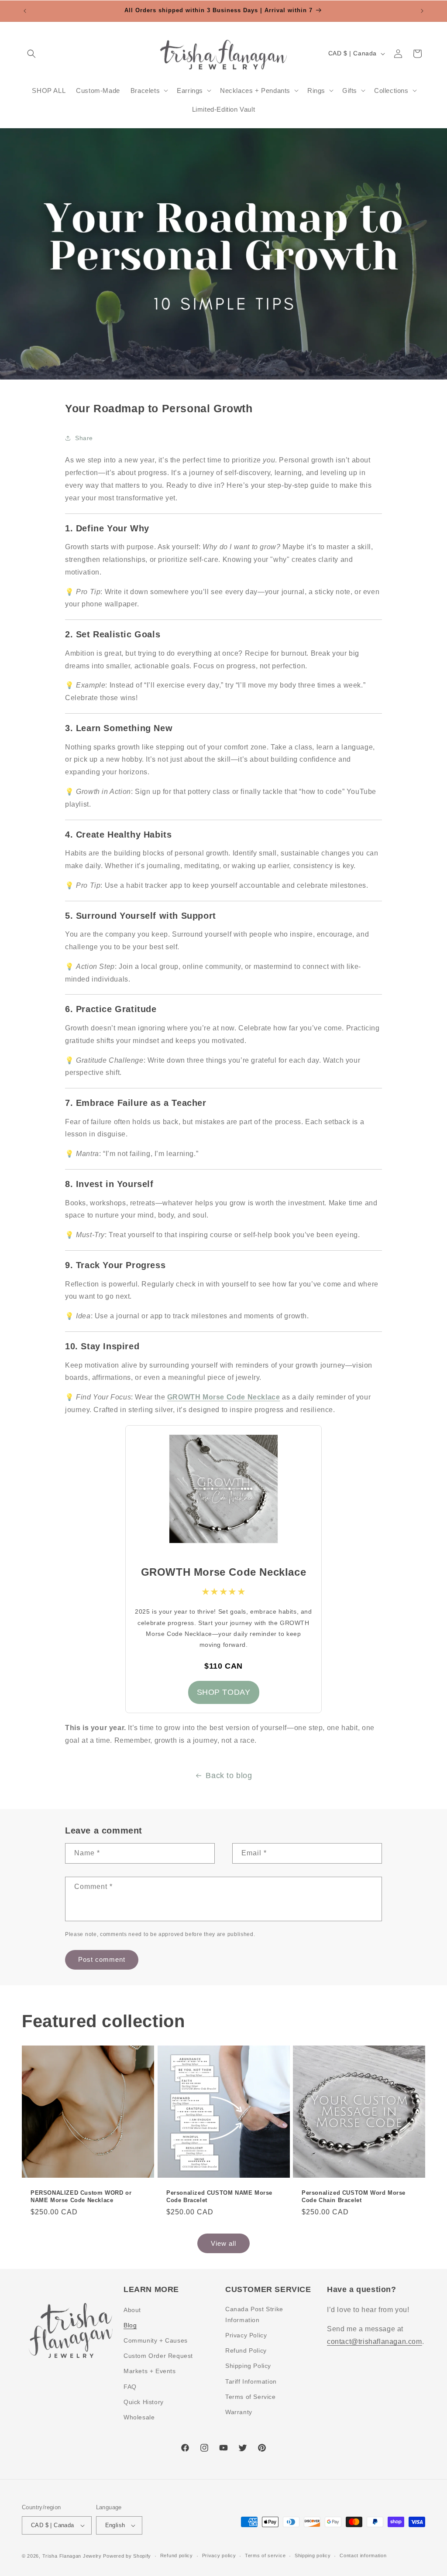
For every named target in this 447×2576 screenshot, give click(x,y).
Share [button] (84, 438)
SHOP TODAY (224, 1692)
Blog (130, 2325)
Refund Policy (246, 2350)
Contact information (363, 2555)
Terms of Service (251, 2397)
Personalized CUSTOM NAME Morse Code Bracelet (219, 2196)
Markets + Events (150, 2371)
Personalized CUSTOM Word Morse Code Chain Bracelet (354, 2196)
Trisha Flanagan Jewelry (72, 2556)
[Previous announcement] (25, 11)
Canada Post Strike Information (254, 2314)
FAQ (130, 2387)
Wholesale (139, 2417)
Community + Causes (156, 2340)
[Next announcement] (422, 11)
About (132, 2310)
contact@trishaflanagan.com (375, 2342)
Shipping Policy (248, 2366)
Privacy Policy (246, 2335)
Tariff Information (251, 2381)
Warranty (239, 2412)
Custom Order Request (158, 2356)
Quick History (144, 2402)
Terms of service (265, 2555)
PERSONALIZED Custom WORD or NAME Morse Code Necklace (81, 2196)
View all (223, 2243)
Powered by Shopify (127, 2556)
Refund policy (177, 2555)
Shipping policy (313, 2555)
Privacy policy (219, 2555)
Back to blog (229, 1775)
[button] (31, 54)
